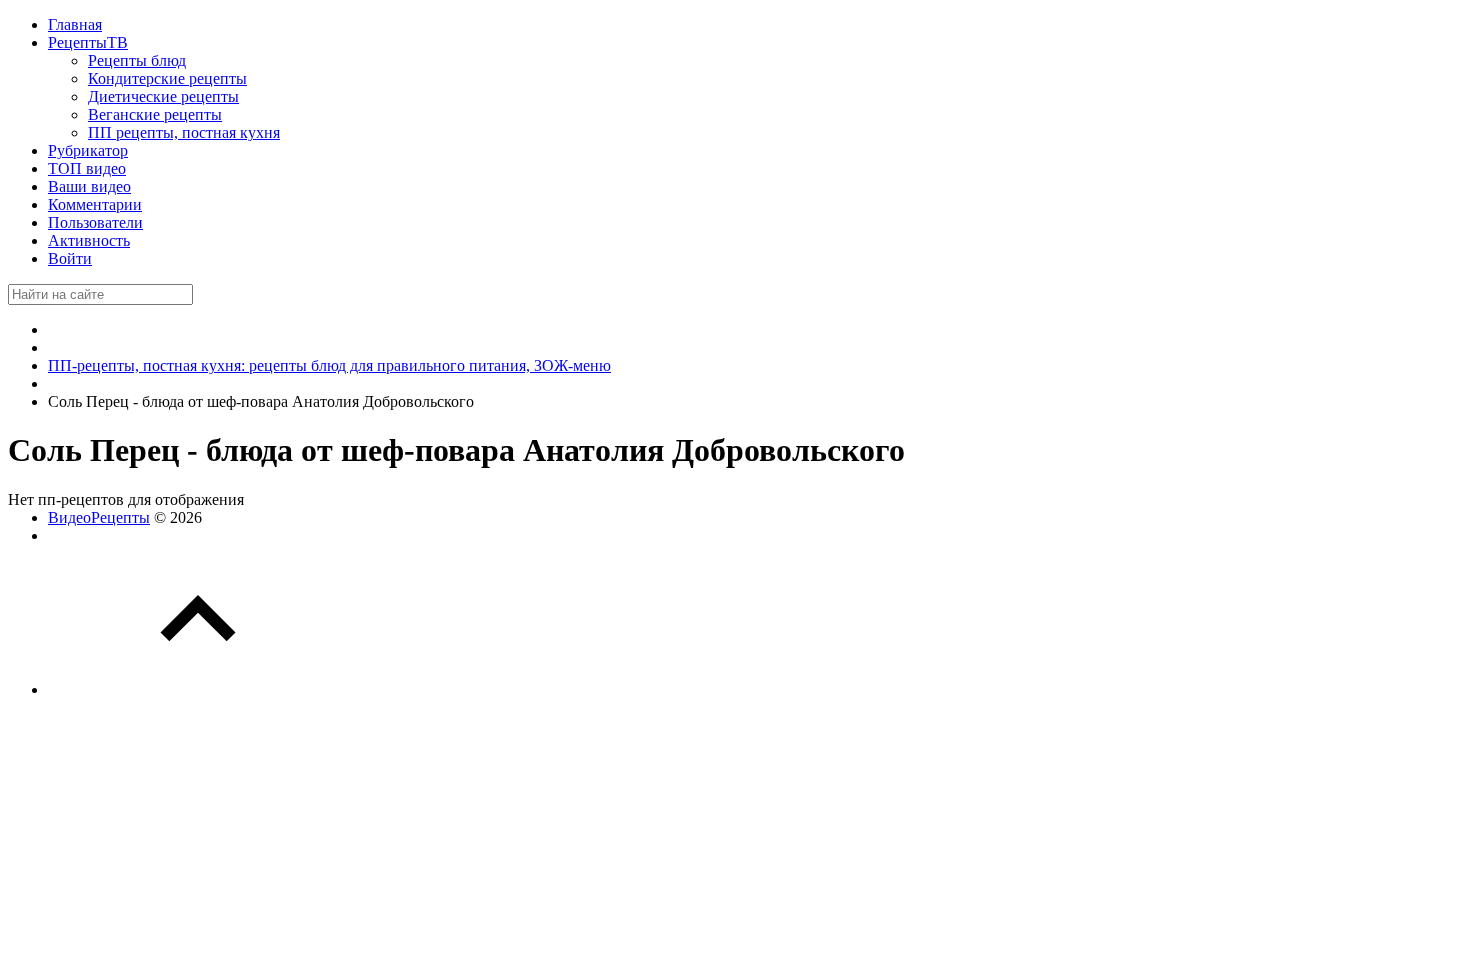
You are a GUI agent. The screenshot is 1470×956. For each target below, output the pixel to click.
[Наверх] (198, 689)
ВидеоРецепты (99, 517)
